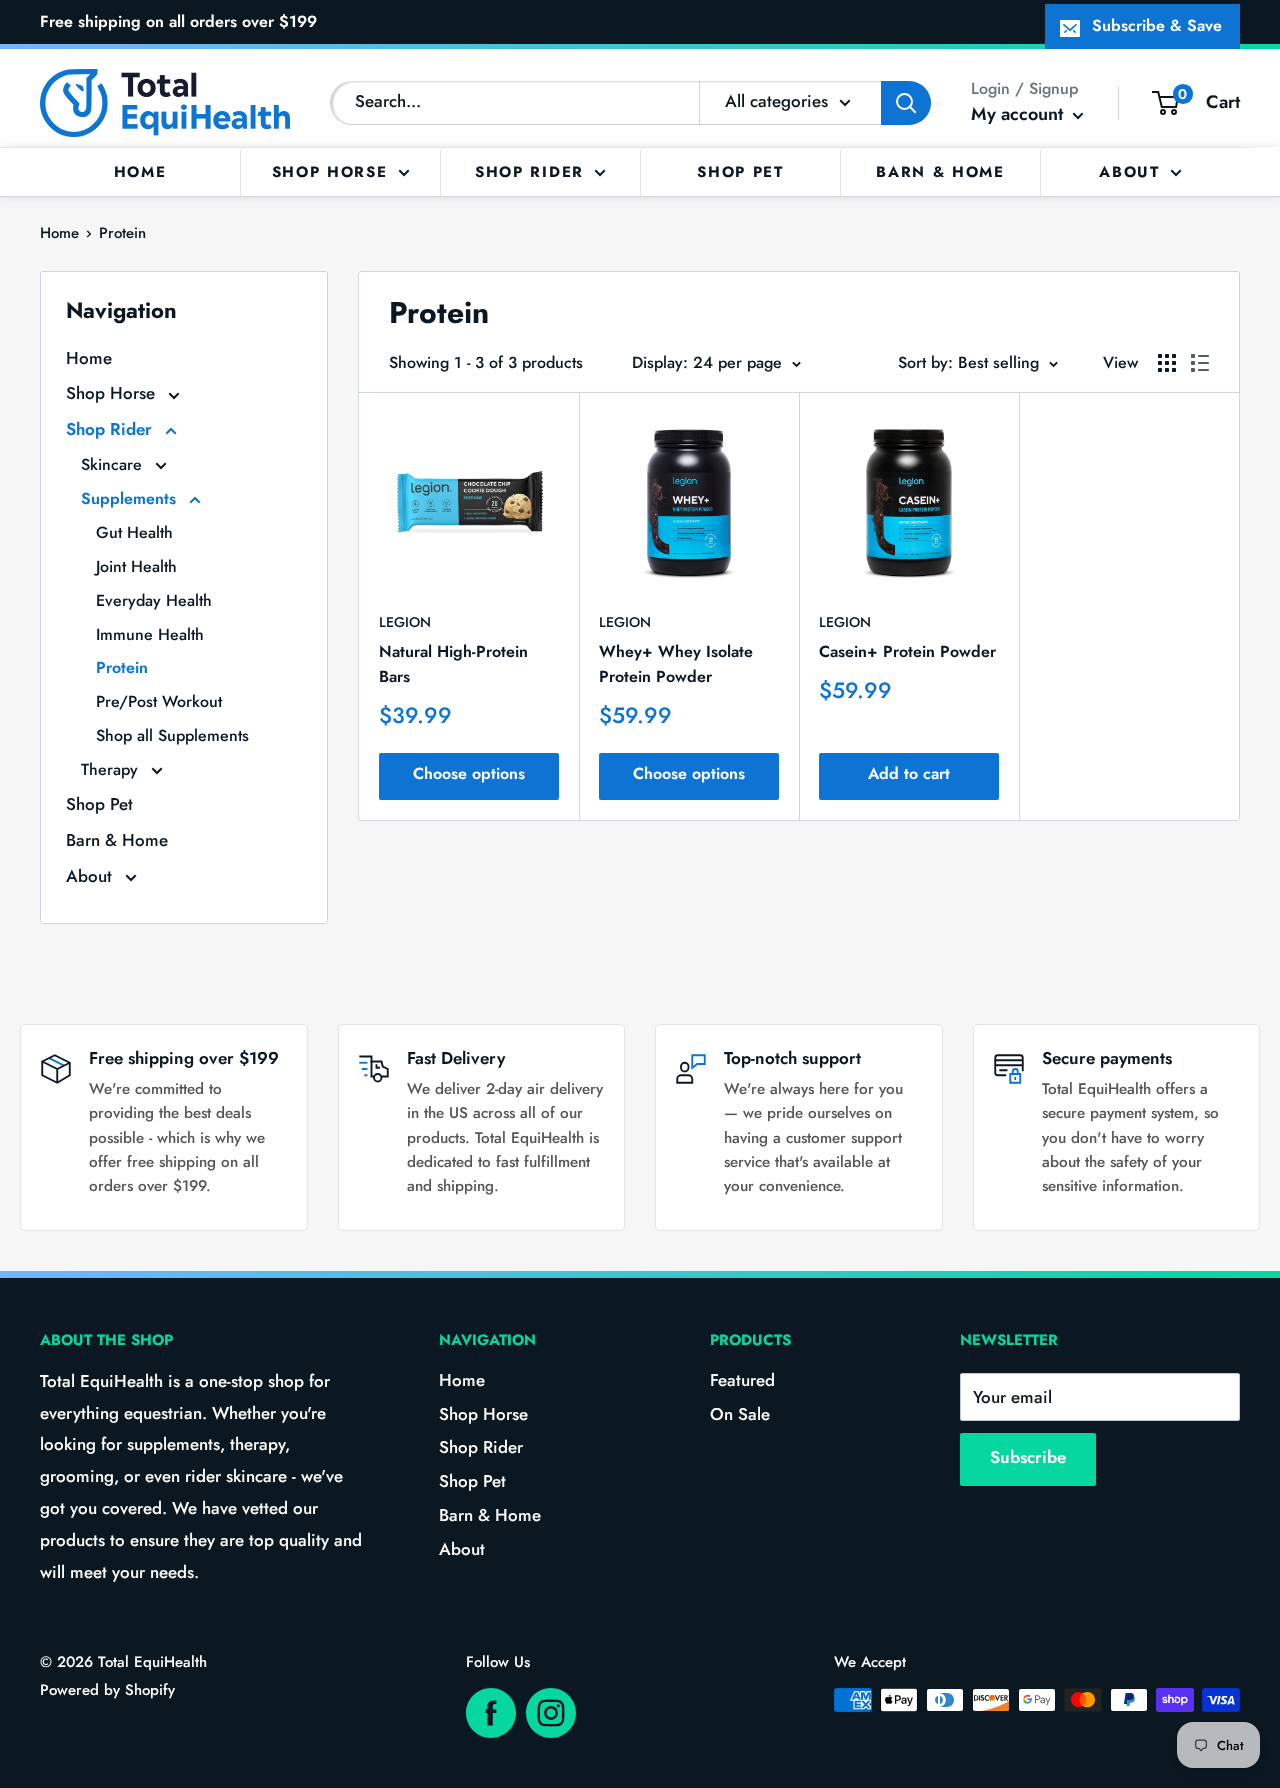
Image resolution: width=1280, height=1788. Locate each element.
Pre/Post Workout (159, 701)
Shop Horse (330, 171)
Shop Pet (740, 171)
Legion (405, 622)
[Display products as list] (1200, 363)
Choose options (469, 773)
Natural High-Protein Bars (453, 664)
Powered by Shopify (107, 1690)
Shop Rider (529, 171)
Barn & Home (940, 171)
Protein (122, 233)
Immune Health (150, 634)
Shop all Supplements (172, 735)
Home (140, 171)
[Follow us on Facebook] (491, 1713)
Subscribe (1028, 1457)
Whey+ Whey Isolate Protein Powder (676, 664)
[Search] (906, 103)
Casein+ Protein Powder (907, 651)
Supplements (131, 498)
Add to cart (909, 773)
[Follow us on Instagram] (551, 1713)
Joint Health (136, 566)
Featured (742, 1380)
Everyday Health (154, 600)
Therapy (112, 769)
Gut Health (134, 532)
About (1129, 171)
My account (1019, 114)
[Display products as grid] (1167, 363)
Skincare (114, 464)
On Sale (740, 1414)
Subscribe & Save (1157, 25)
